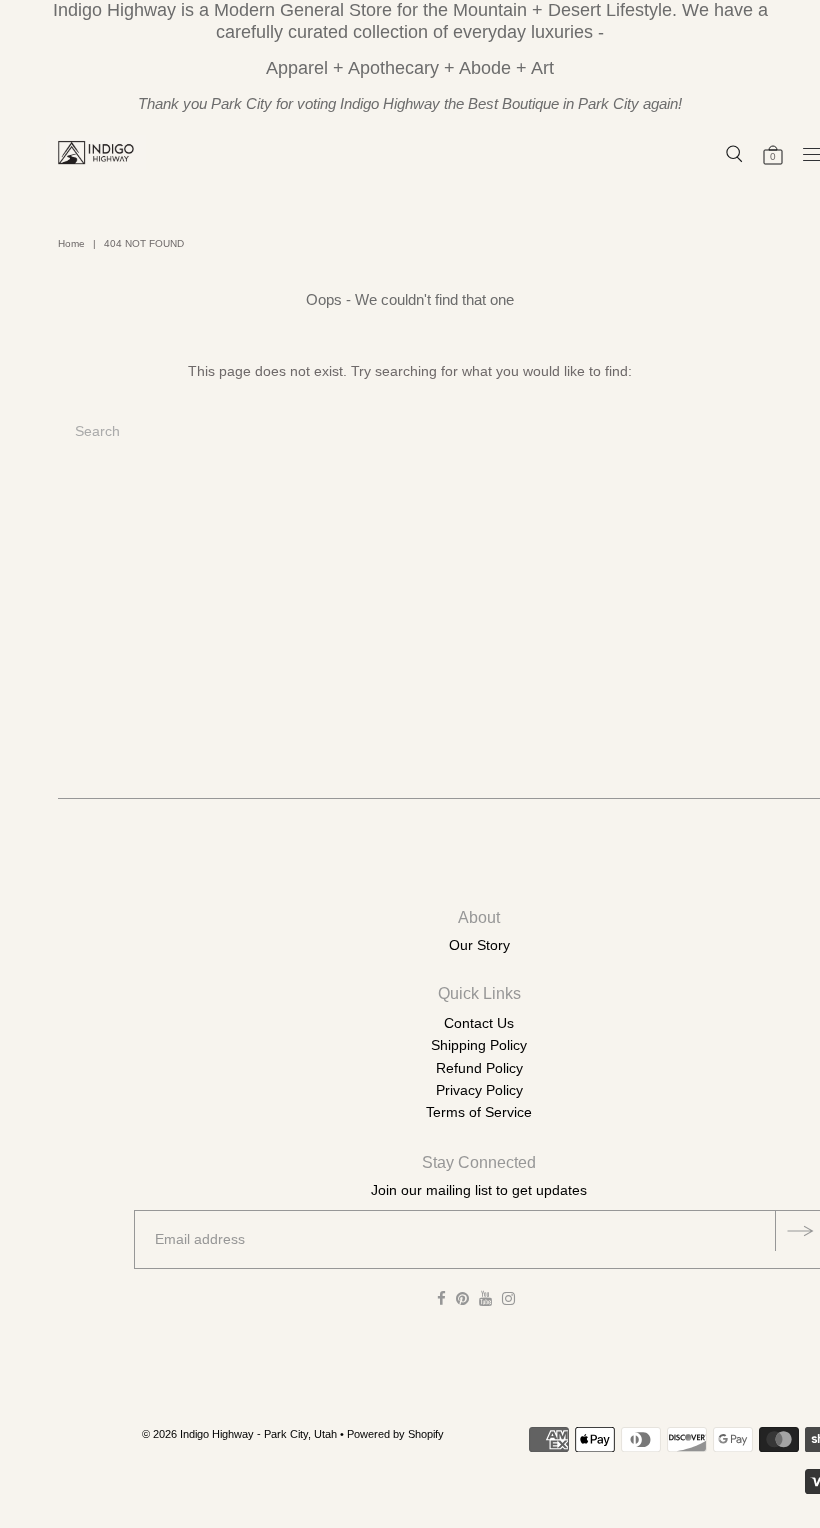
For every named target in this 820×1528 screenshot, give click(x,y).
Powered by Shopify (395, 1434)
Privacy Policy (479, 1090)
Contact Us (479, 1023)
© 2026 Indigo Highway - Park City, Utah (239, 1434)
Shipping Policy (479, 1045)
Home (71, 243)
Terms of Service (479, 1112)
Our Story (479, 945)
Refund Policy (479, 1068)
